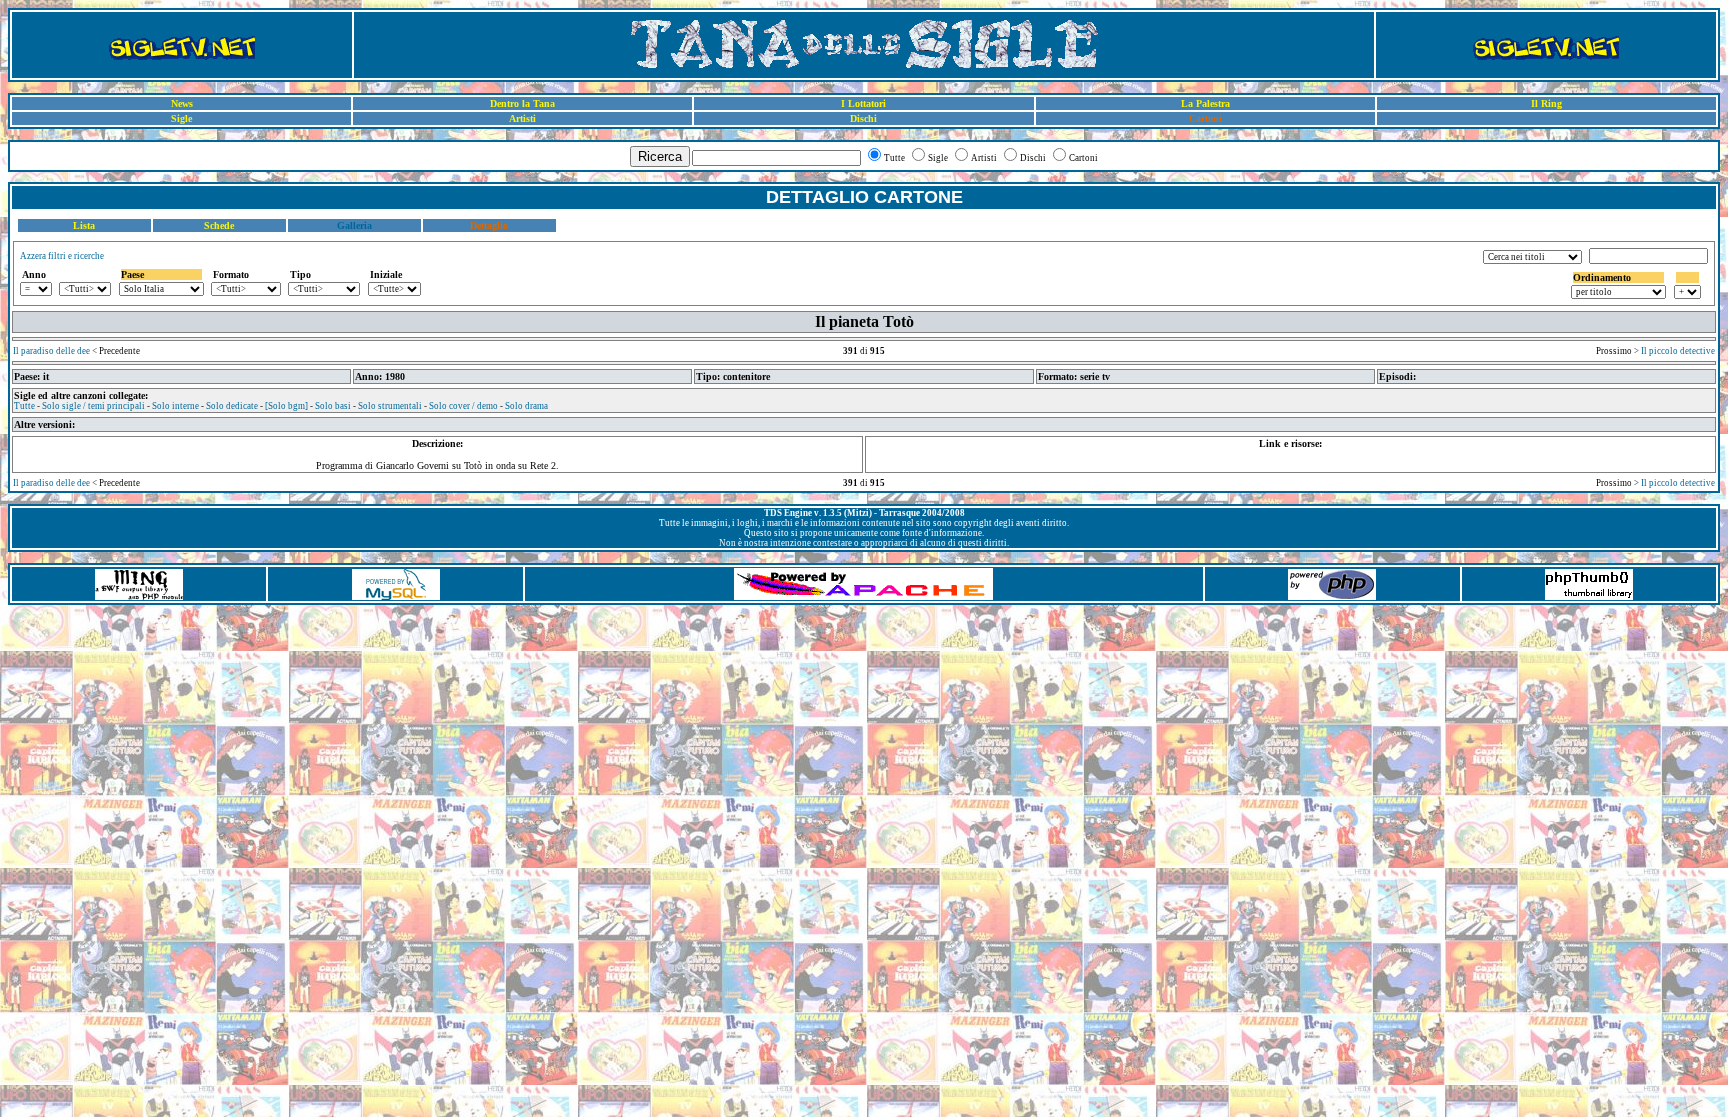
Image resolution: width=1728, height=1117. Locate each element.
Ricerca (660, 156)
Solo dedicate (232, 406)
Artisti (522, 118)
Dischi (863, 118)
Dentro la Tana (522, 103)
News (182, 103)
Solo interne (175, 406)
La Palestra (1205, 103)
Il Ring (1546, 103)
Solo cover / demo (463, 406)
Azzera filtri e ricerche (62, 256)
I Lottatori (863, 103)
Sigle (181, 118)
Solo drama (526, 406)
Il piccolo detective (1678, 351)
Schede (219, 225)
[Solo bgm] (286, 406)
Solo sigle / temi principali (93, 406)
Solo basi (333, 406)
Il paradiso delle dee (51, 351)
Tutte (24, 406)
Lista (84, 225)
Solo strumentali (390, 406)
